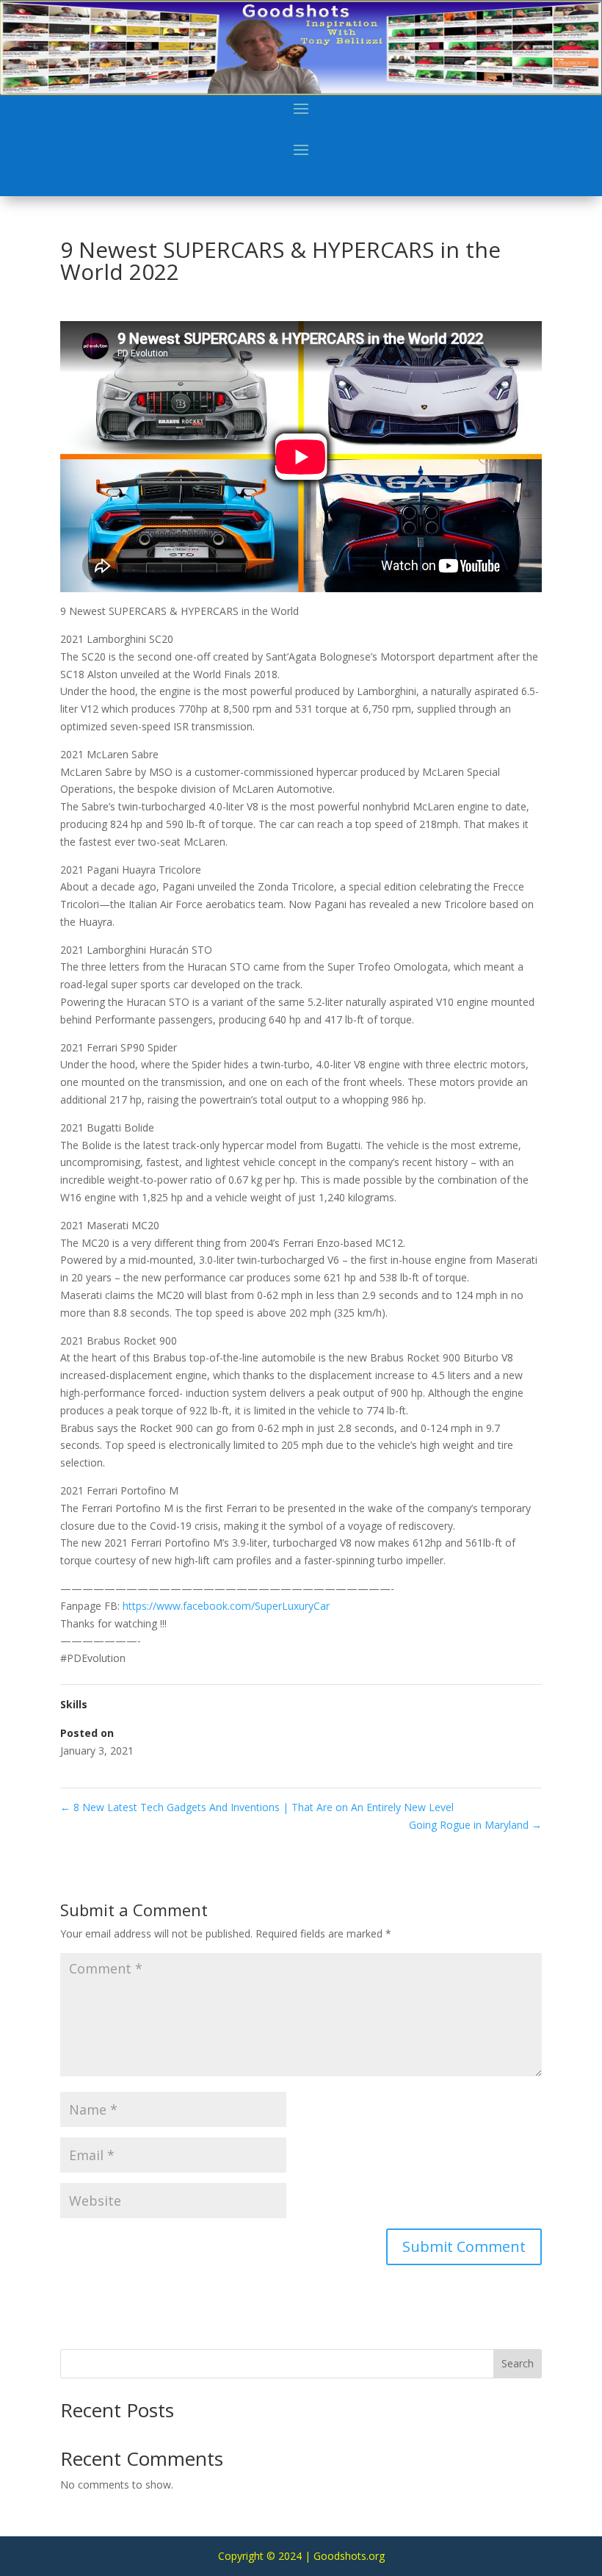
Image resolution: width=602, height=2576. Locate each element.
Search (518, 2363)
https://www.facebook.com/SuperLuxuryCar (226, 1606)
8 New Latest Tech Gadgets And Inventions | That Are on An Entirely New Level (257, 1807)
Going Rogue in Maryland (475, 1825)
